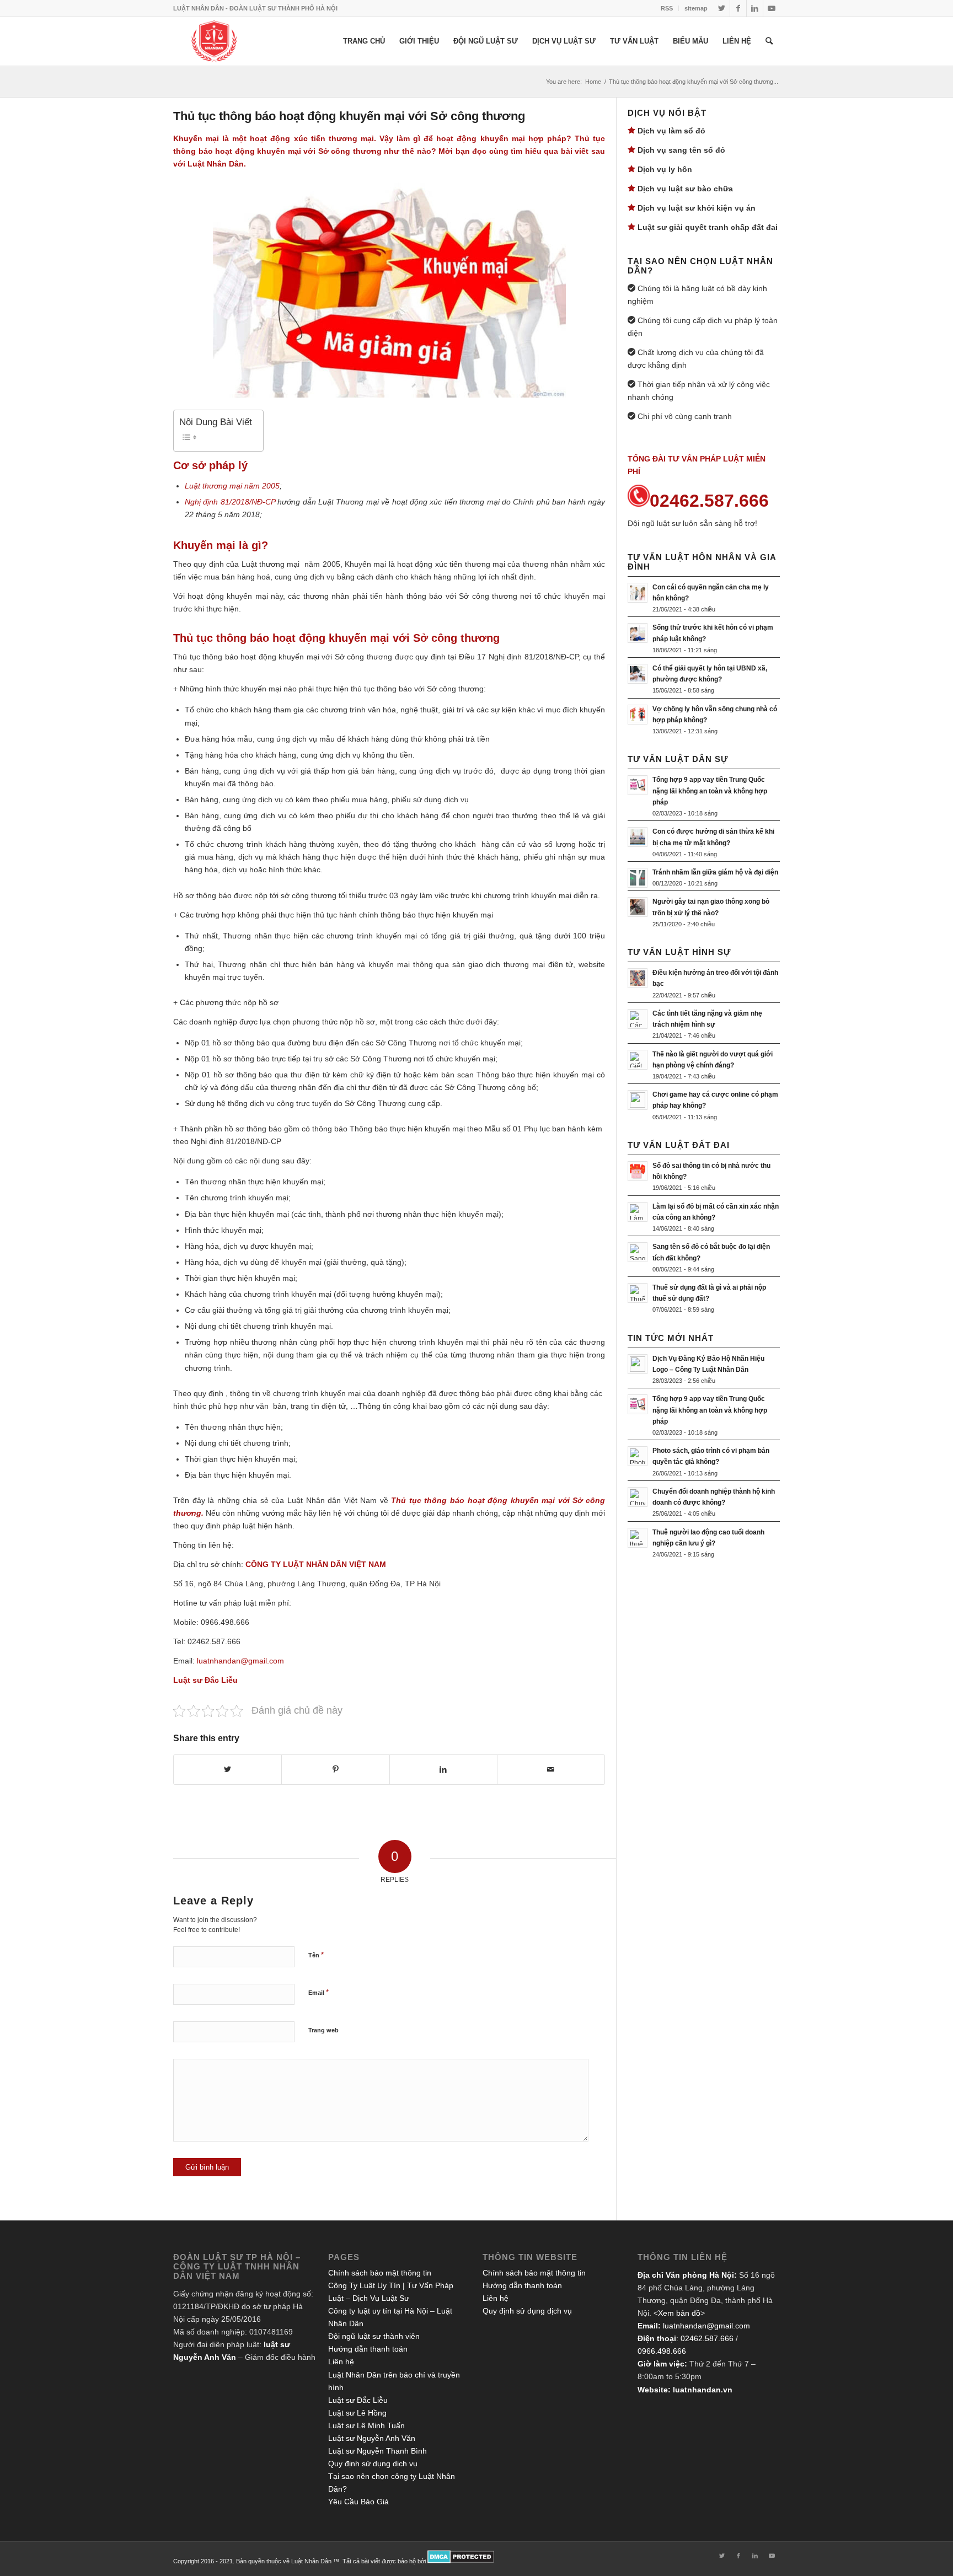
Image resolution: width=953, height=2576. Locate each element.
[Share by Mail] (551, 1770)
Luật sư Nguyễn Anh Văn (372, 2438)
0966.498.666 (662, 2351)
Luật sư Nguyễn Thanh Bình (378, 2451)
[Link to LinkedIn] (755, 8)
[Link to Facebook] (738, 8)
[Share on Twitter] (227, 1770)
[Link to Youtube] (772, 8)
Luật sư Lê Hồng (357, 2413)
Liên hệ (341, 2362)
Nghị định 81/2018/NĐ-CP (230, 502)
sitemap (696, 8)
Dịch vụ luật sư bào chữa (685, 189)
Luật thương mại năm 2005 (232, 486)
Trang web (323, 2030)
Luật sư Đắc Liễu (358, 2400)
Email (318, 1992)
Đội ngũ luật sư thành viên (374, 2336)
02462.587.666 (707, 2338)
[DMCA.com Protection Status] (461, 2561)
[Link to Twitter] (722, 8)
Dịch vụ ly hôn (665, 169)
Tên (316, 1955)
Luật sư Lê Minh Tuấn (366, 2425)
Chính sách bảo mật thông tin (380, 2273)
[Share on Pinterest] (335, 1770)
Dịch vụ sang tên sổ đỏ (681, 150)
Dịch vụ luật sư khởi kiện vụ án (697, 208)
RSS (667, 8)
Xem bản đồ (679, 2313)
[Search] (769, 41)
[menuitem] (667, 8)
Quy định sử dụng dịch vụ (373, 2464)
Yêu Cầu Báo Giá (358, 2502)
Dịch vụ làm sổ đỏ (671, 131)
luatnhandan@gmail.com (706, 2326)
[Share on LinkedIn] (443, 1770)
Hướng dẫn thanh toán (368, 2349)
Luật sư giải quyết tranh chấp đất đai (708, 227)
